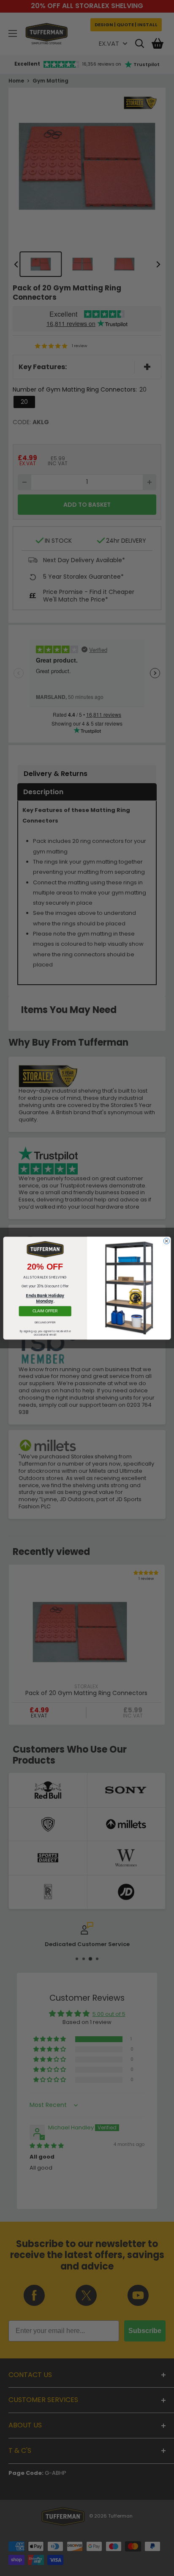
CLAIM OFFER (45, 1311)
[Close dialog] (166, 1241)
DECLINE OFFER (45, 1322)
